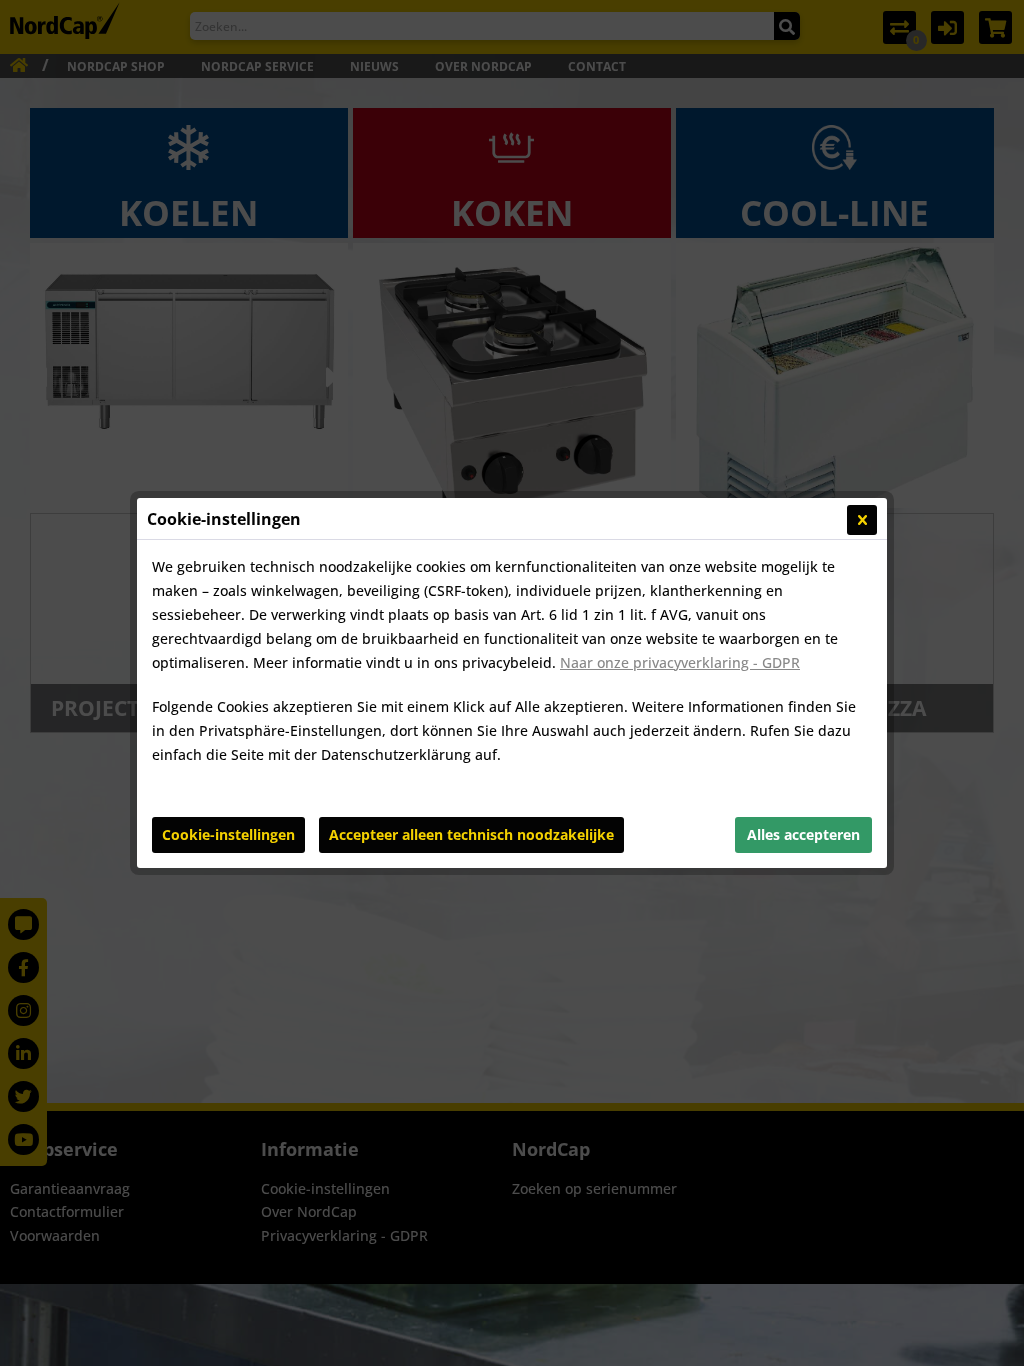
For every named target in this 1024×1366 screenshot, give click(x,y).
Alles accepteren (803, 834)
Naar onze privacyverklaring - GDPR (680, 662)
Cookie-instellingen (228, 834)
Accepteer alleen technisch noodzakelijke (471, 834)
